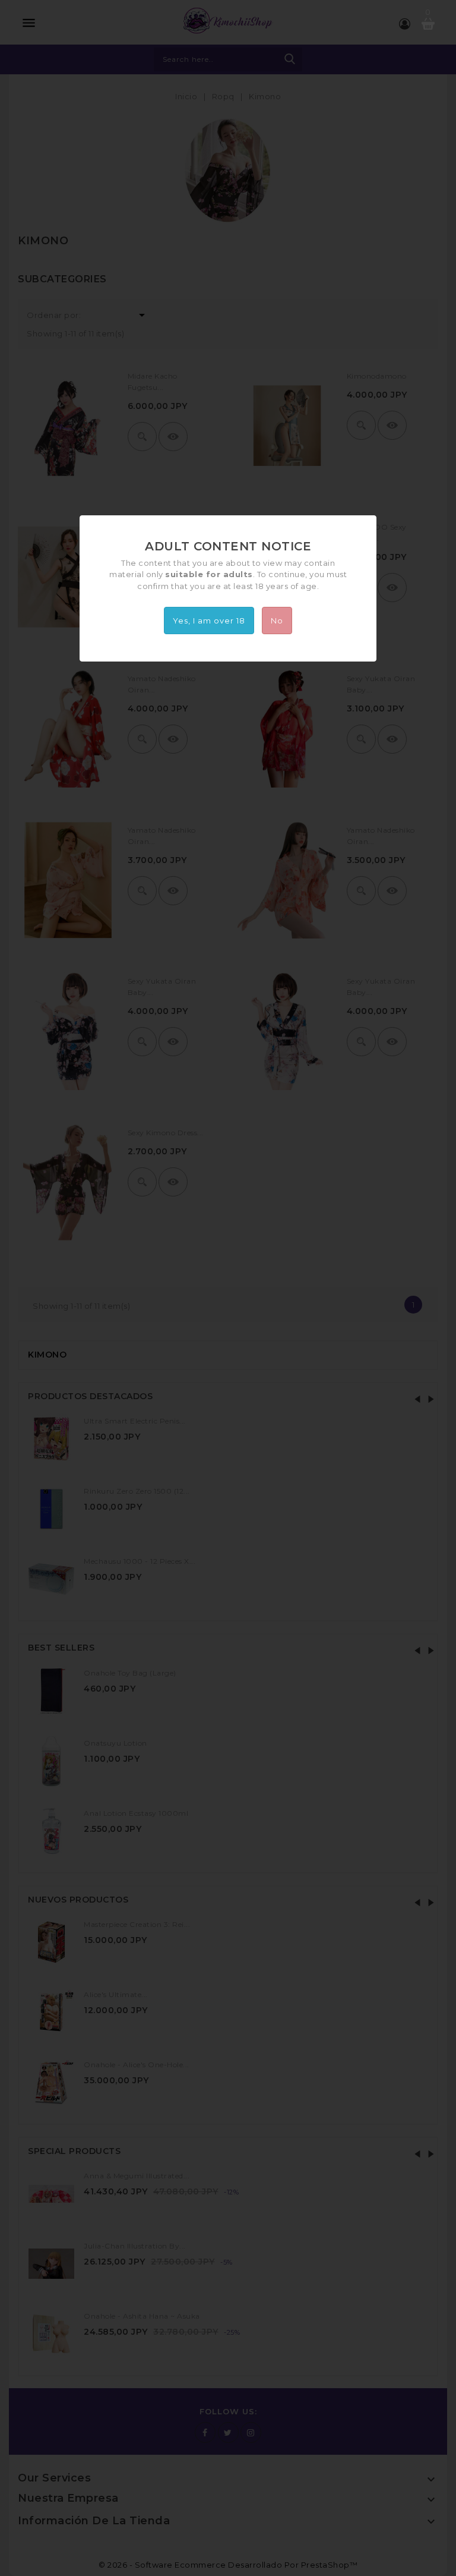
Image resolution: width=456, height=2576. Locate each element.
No (277, 621)
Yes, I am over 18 (209, 621)
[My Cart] (428, 24)
